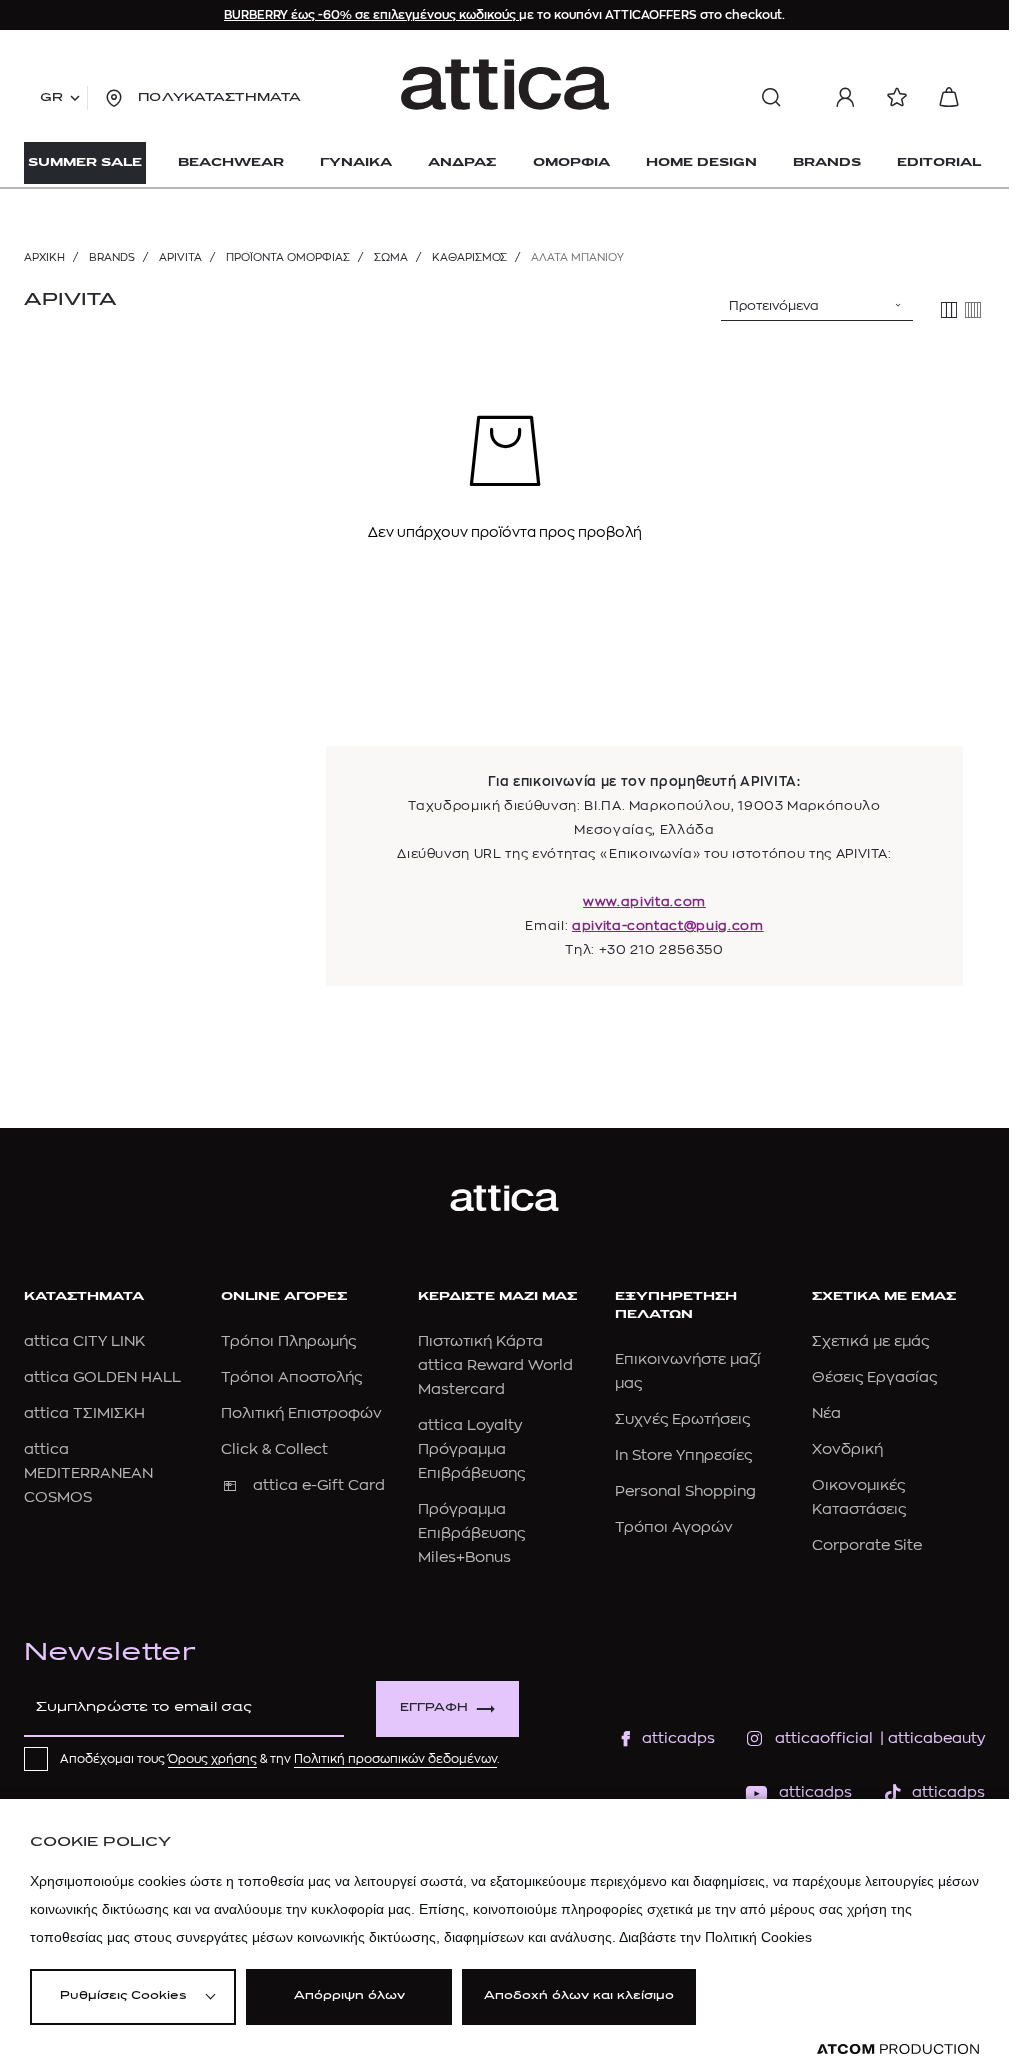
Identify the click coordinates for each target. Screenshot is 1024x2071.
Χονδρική (847, 1449)
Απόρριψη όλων (349, 1996)
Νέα (826, 1413)
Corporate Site (867, 1545)
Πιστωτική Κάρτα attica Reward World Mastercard (495, 1365)
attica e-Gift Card (319, 1485)
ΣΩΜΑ (391, 257)
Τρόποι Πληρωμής (288, 1341)
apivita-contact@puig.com (668, 925)
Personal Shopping (685, 1491)
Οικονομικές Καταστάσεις (859, 1497)
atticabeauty (930, 1738)
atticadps (678, 1738)
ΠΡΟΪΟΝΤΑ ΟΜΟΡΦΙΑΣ (288, 257)
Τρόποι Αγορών (674, 1527)
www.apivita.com (644, 901)
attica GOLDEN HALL (102, 1377)
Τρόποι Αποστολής (291, 1377)
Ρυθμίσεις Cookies (123, 1996)
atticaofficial (824, 1738)
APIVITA (180, 257)
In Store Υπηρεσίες (683, 1455)
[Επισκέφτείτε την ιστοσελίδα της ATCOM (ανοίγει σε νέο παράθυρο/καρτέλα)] (898, 2049)
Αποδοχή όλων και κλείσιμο (579, 1996)
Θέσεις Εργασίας (874, 1377)
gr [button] (51, 98)
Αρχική (44, 257)
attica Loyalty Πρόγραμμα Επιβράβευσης (471, 1449)
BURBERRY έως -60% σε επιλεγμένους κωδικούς (371, 15)
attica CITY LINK (84, 1341)
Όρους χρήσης (212, 1759)
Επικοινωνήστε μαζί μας (688, 1371)
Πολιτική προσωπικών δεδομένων (395, 1759)
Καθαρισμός (469, 257)
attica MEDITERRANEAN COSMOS (88, 1473)
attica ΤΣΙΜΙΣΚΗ (84, 1413)
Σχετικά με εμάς (870, 1341)
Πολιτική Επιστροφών (301, 1413)
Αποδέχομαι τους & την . (280, 1759)
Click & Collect (274, 1449)
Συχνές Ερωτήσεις (682, 1419)
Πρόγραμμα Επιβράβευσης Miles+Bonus (471, 1533)
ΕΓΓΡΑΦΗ (434, 1708)
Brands (112, 257)
